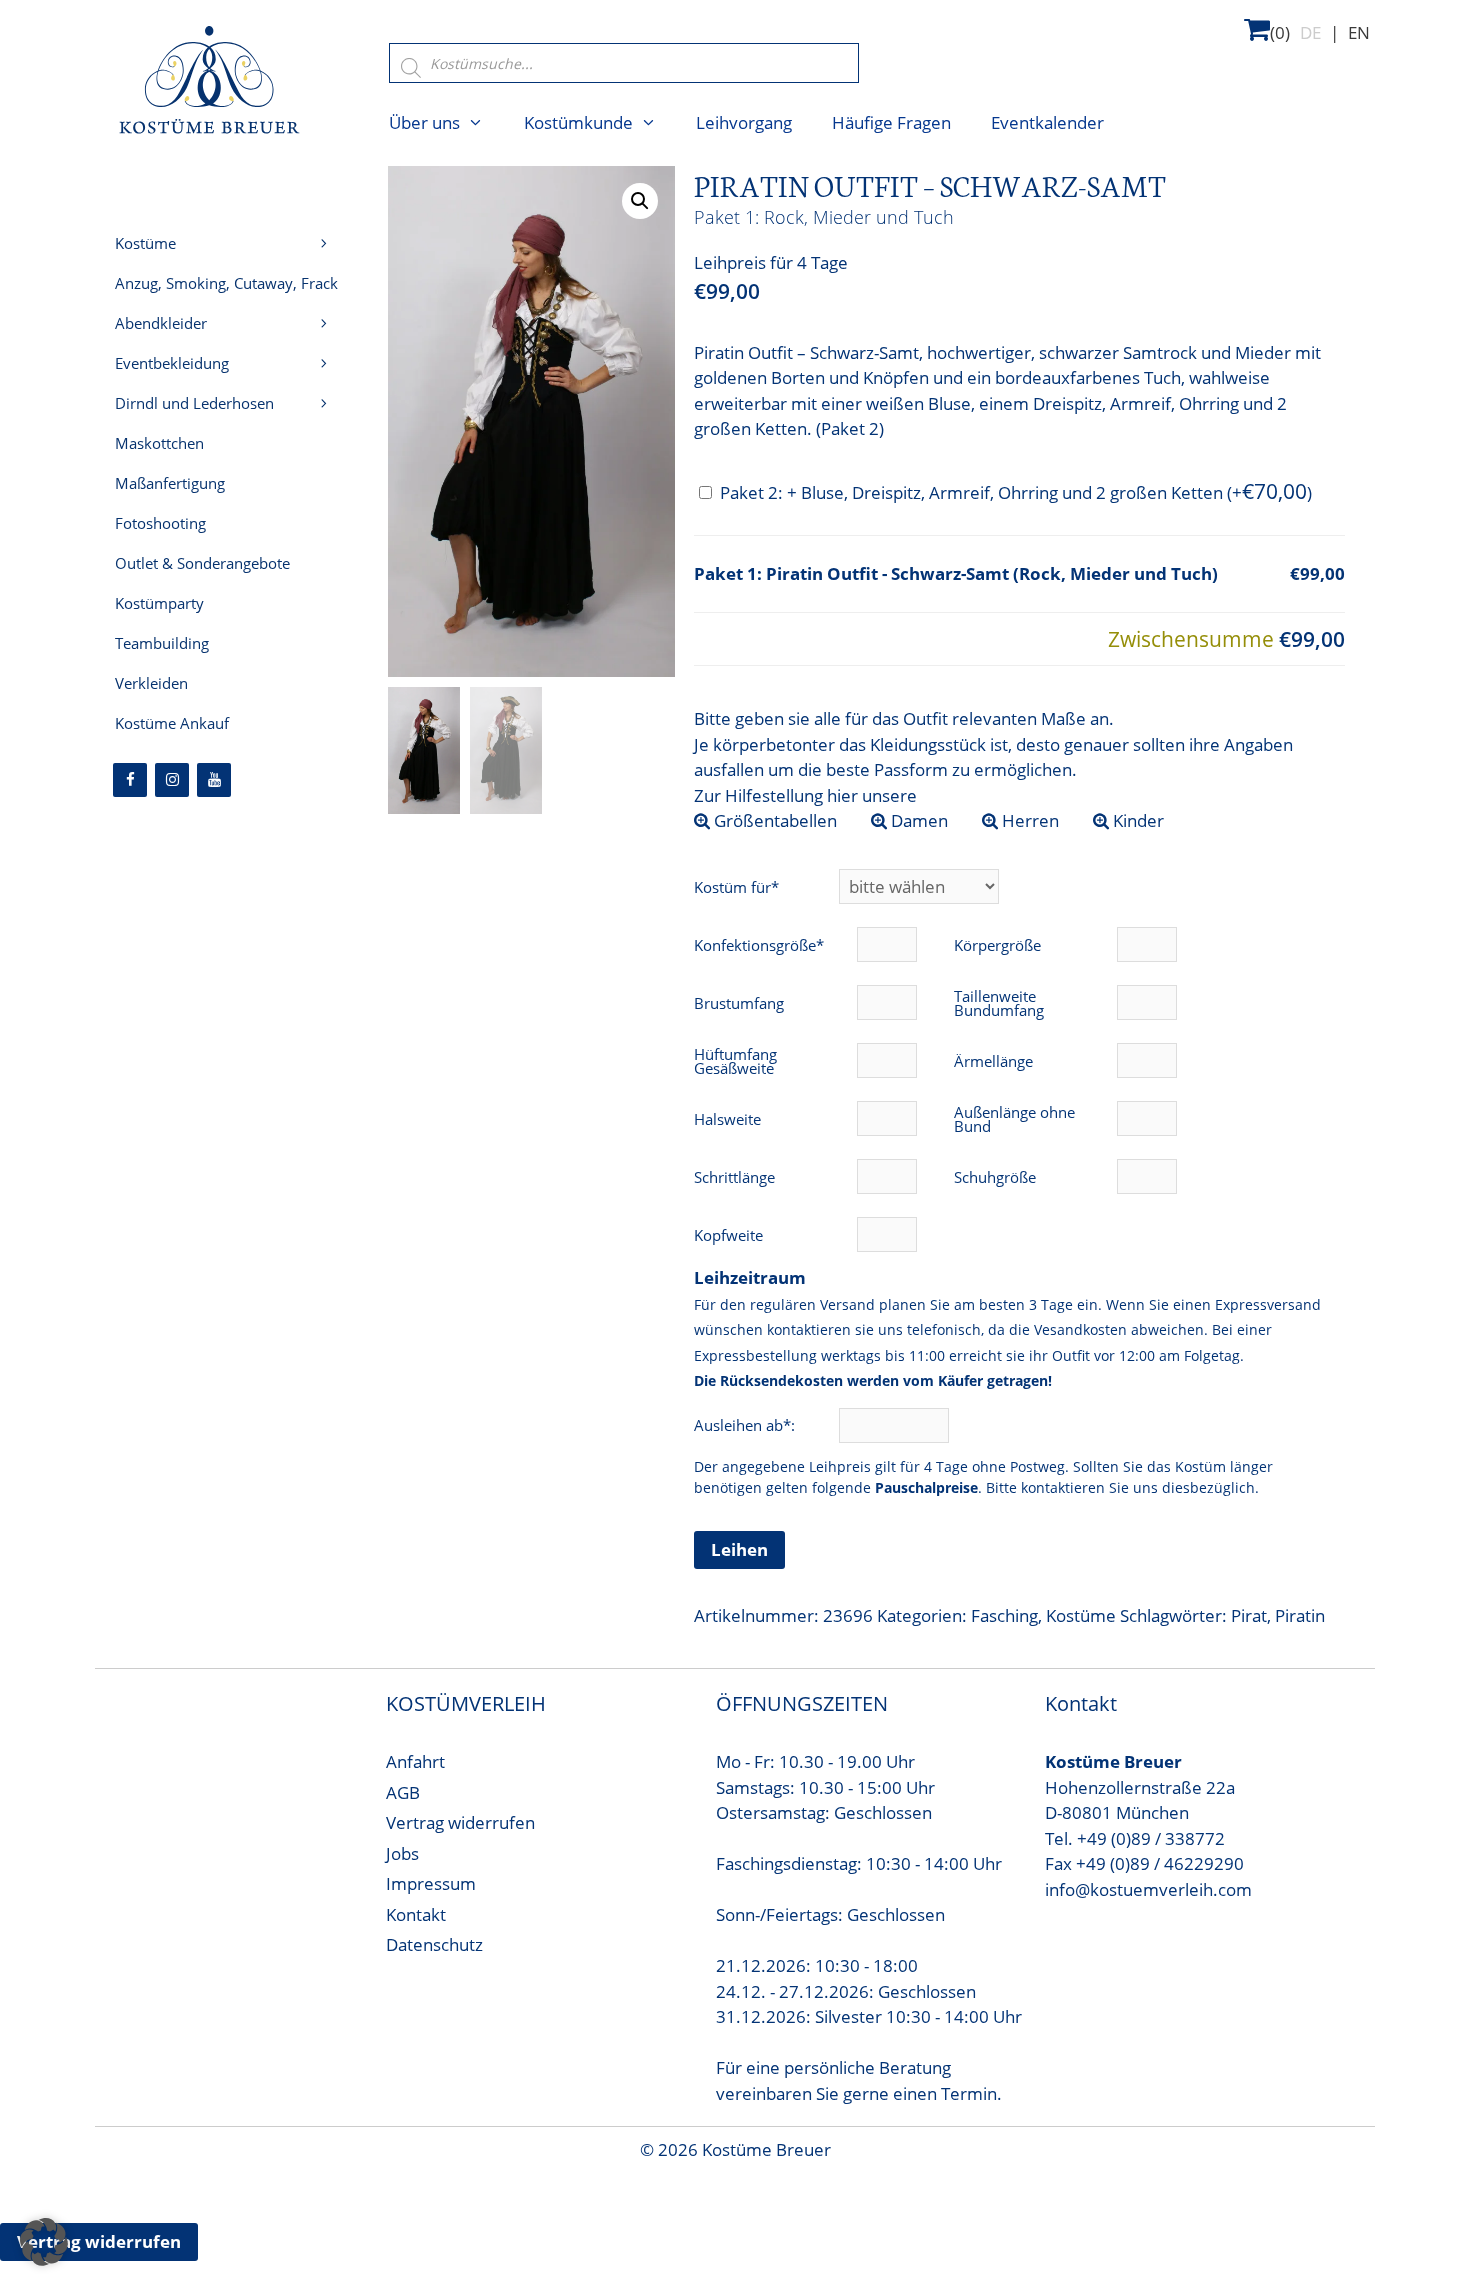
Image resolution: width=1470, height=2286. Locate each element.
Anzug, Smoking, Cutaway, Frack (226, 283)
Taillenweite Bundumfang (999, 1003)
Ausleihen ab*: (746, 1425)
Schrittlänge (734, 1177)
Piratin (1300, 1615)
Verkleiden (151, 683)
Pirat (1249, 1615)
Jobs (402, 1853)
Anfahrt (415, 1761)
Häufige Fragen (891, 122)
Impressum (431, 1883)
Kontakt (416, 1914)
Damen (917, 820)
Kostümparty (159, 603)
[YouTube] (214, 780)
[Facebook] (130, 780)
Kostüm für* (736, 887)
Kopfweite (728, 1235)
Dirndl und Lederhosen (194, 403)
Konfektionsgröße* (759, 945)
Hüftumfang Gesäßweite (735, 1061)
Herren (1028, 820)
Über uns (424, 122)
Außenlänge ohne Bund (1014, 1119)
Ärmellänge (993, 1061)
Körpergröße (997, 945)
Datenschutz (434, 1944)
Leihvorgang (744, 122)
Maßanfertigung (170, 483)
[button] (640, 201)
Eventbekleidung (172, 363)
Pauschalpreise (926, 1487)
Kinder (1136, 820)
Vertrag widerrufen (460, 1822)
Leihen (739, 1549)
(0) (1280, 32)
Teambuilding (162, 643)
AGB (403, 1792)
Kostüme (1081, 1615)
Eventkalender (1047, 122)
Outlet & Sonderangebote (202, 563)
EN (1359, 32)
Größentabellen (773, 820)
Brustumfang (739, 1003)
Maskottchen (159, 443)
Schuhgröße (995, 1177)
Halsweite (727, 1119)
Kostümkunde (578, 122)
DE (1310, 32)
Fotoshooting (160, 523)
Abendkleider (161, 323)
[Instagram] (172, 780)
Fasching (1004, 1615)
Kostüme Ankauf (172, 723)
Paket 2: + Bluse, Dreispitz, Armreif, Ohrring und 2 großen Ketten (1016, 492)
